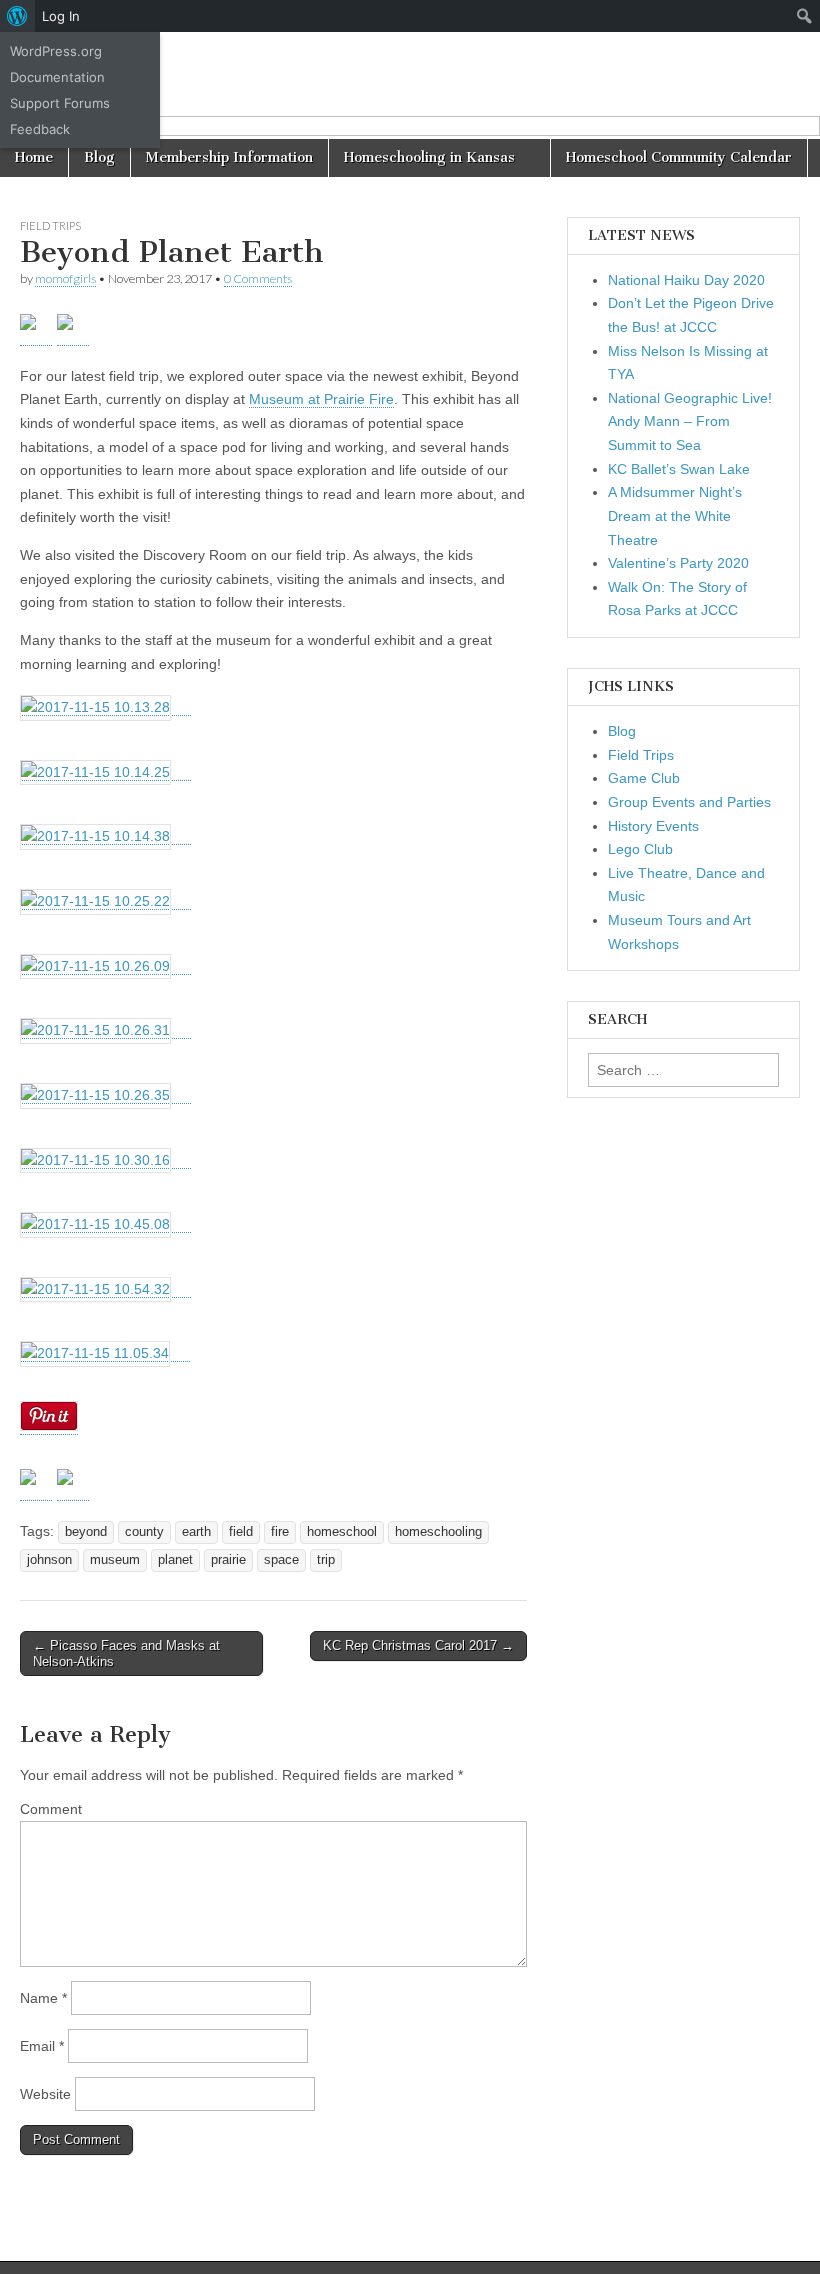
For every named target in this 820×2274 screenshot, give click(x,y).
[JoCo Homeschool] (410, 85)
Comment (51, 1809)
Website (45, 2094)
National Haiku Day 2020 (686, 280)
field (241, 1532)
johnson (49, 1560)
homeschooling (438, 1532)
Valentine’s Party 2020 (678, 563)
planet (175, 1560)
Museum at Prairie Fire (321, 399)
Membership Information (229, 157)
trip (326, 1560)
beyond (86, 1532)
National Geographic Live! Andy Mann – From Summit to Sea (690, 421)
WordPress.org (56, 51)
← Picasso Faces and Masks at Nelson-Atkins (126, 1653)
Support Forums (60, 103)
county (144, 1532)
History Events (653, 826)
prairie (228, 1560)
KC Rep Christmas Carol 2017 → (418, 1645)
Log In (61, 16)
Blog (99, 157)
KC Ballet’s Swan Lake (679, 469)
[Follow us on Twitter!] (36, 330)
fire (280, 1532)
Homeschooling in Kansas (429, 157)
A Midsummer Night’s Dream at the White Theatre (675, 515)
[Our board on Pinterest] (73, 330)
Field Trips (50, 225)
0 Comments (258, 278)
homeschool (342, 1532)
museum (115, 1560)
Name (43, 1998)
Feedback (40, 129)
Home (34, 157)
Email (42, 2046)
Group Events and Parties (689, 802)
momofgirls (65, 278)
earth (196, 1532)
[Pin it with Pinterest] (73, 1485)
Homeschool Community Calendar (679, 157)
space (281, 1560)
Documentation (57, 77)
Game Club (644, 778)
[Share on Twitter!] (36, 1485)
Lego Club (640, 849)
